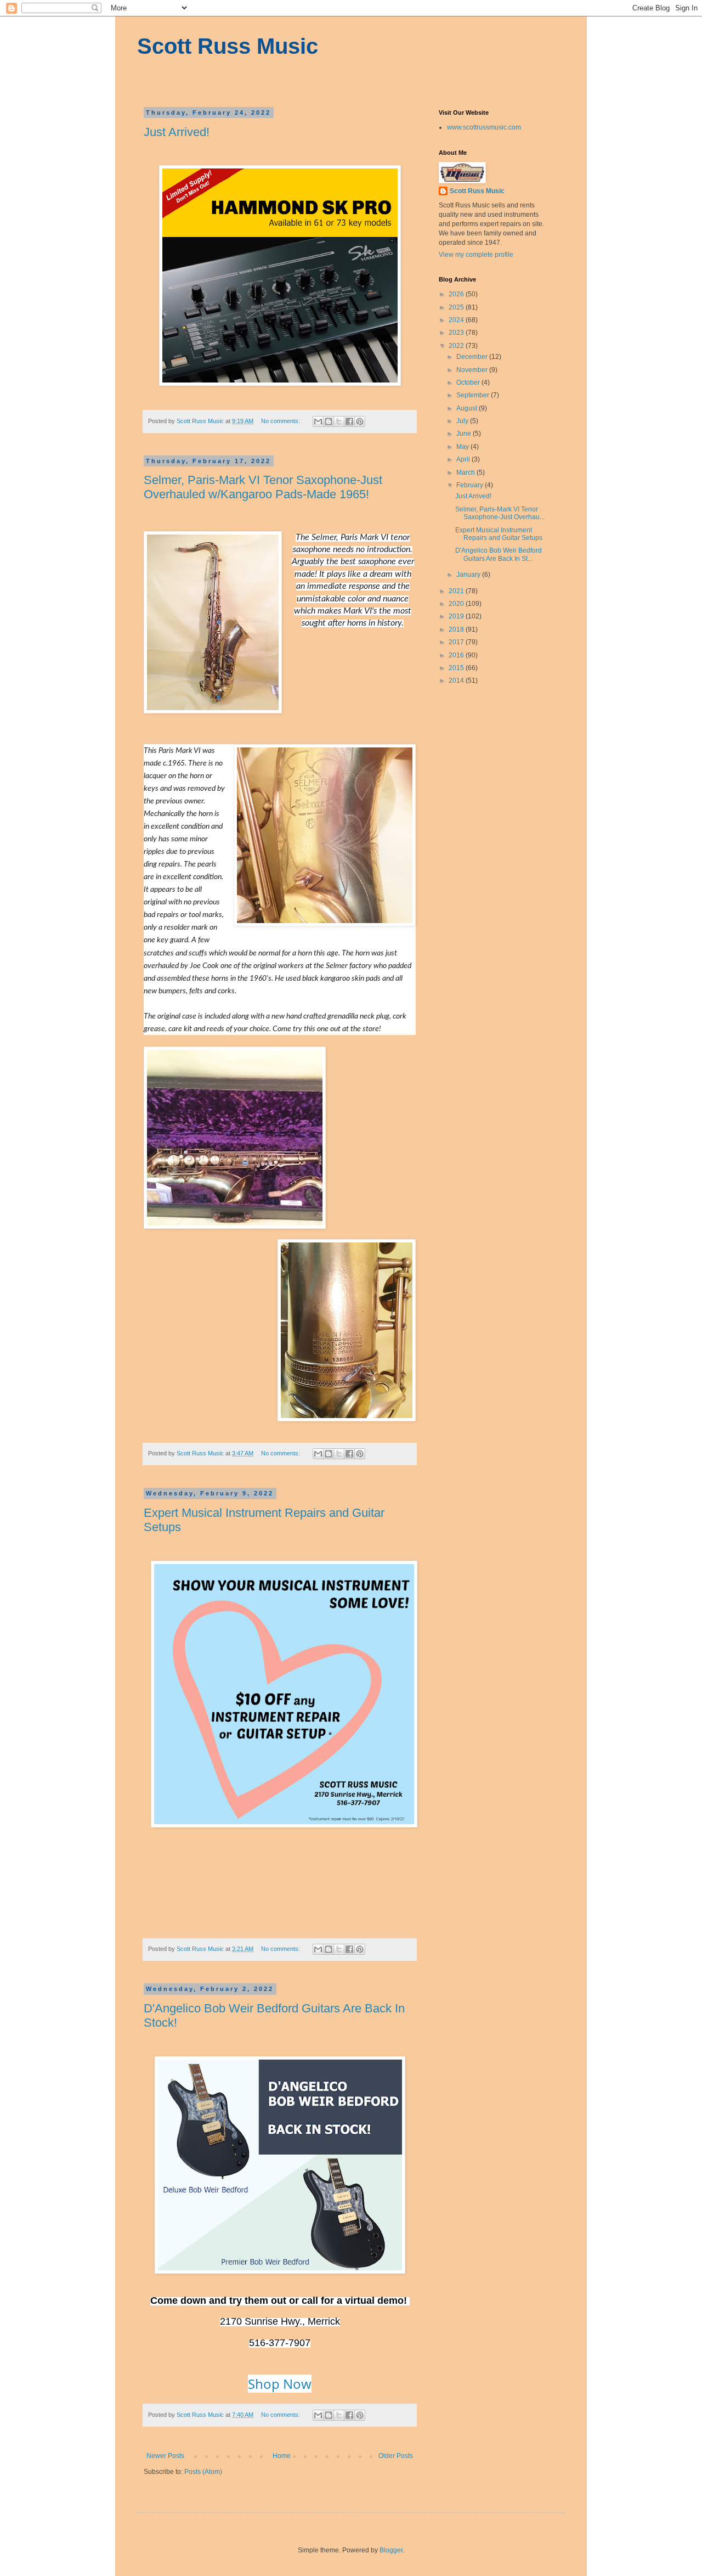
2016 (457, 655)
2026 (457, 294)
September (474, 395)
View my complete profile (476, 255)
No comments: (281, 421)
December (473, 357)
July (463, 421)
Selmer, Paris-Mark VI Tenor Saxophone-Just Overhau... (500, 513)
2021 (457, 591)
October (469, 383)
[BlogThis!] (329, 421)
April (464, 459)
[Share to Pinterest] (360, 421)
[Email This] (318, 421)
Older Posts (396, 2456)
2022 (457, 346)
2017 (457, 642)
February (471, 485)
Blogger (391, 2550)
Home (282, 2456)
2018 (457, 629)
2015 (457, 668)
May (463, 447)
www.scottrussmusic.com (484, 127)
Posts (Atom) (203, 2472)
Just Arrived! (177, 132)
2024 (457, 320)
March (466, 473)
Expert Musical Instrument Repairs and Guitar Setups (499, 534)
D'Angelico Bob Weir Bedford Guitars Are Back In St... (499, 554)
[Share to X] (339, 421)
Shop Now (280, 2384)
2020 (457, 604)
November (473, 370)
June (465, 434)
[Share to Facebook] (349, 421)
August (468, 408)
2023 (457, 333)
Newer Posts (165, 2456)
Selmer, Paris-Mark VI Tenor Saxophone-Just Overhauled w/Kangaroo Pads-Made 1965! (263, 487)
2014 (457, 680)
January (469, 575)
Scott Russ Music (228, 46)
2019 (457, 616)
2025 (457, 307)
